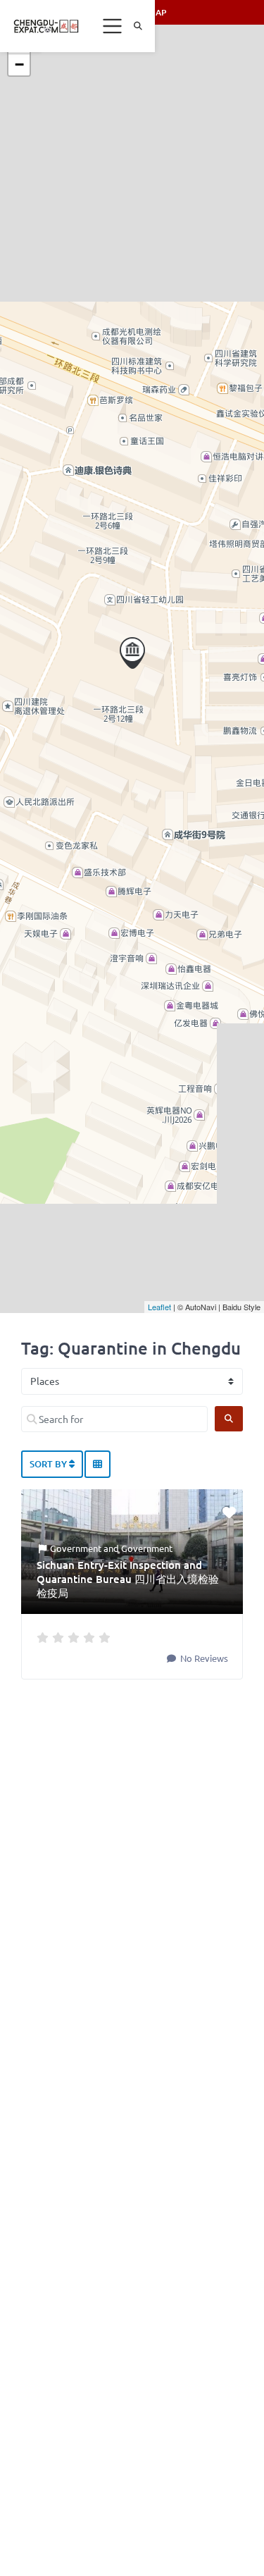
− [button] (19, 64)
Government (76, 1548)
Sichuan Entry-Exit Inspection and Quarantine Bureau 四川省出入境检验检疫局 (128, 1579)
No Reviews (203, 1658)
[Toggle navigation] (113, 26)
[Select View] (98, 1465)
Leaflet (159, 1307)
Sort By (49, 1464)
